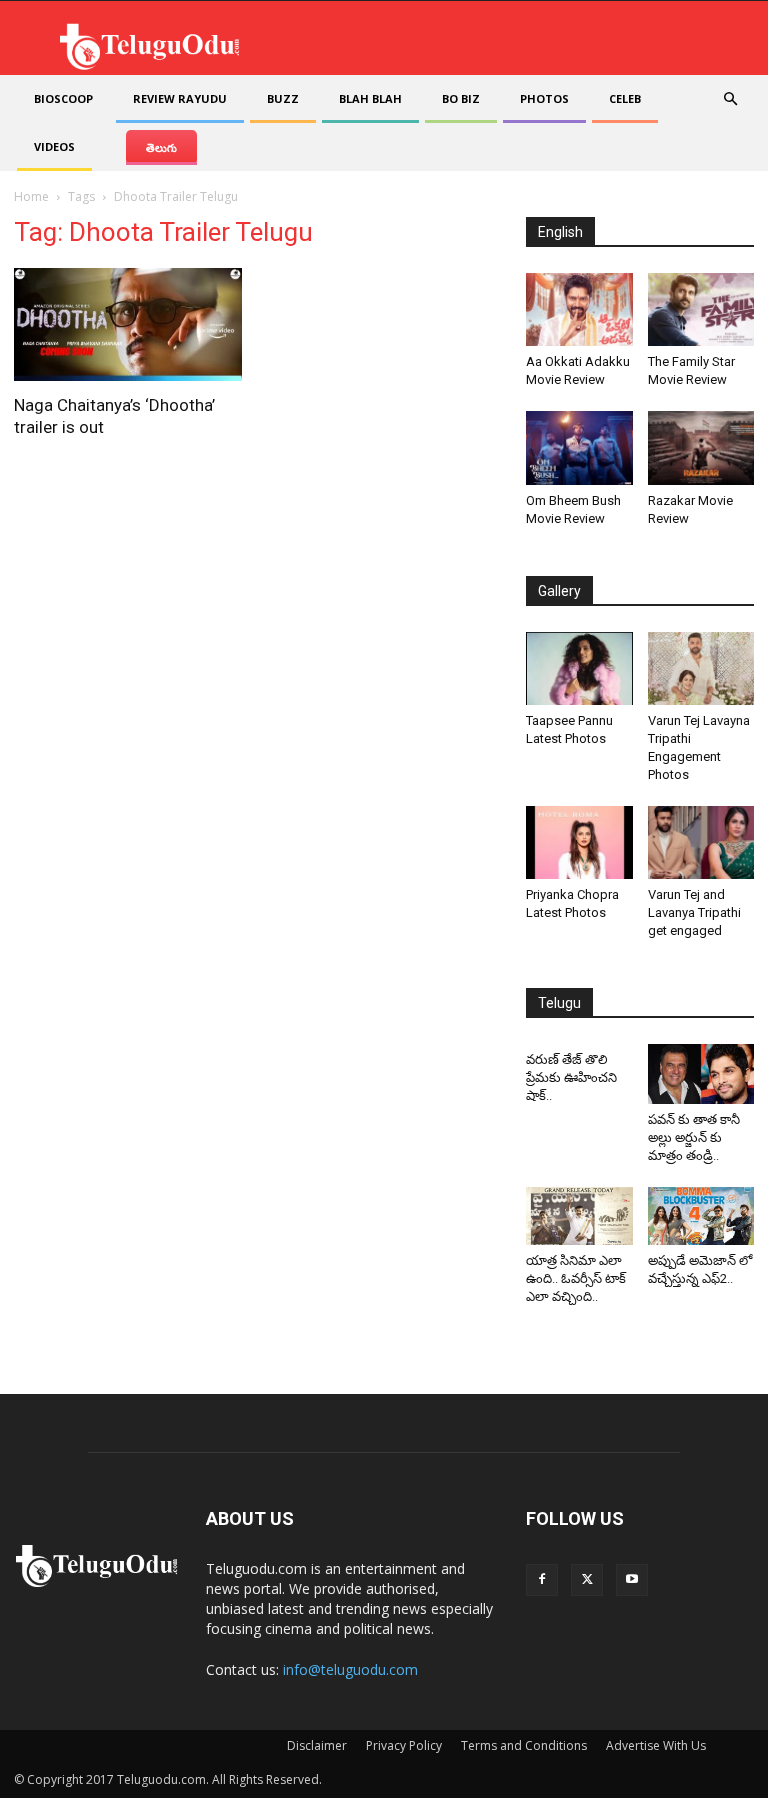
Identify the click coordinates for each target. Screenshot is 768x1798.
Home (31, 196)
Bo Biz (461, 98)
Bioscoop (63, 98)
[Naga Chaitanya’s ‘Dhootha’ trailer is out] (128, 324)
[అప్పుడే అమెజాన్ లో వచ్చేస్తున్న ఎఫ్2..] (701, 1216)
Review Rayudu (180, 98)
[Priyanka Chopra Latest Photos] (579, 842)
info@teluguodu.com (350, 1669)
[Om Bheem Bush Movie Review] (579, 447)
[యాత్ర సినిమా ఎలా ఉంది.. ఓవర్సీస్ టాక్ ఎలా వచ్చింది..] (579, 1216)
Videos (54, 146)
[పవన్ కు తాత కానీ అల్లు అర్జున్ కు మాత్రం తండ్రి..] (701, 1074)
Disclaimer (317, 1745)
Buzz (283, 98)
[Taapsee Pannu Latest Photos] (579, 668)
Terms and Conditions (524, 1745)
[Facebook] (542, 1580)
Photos (544, 98)
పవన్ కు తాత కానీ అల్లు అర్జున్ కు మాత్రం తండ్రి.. (694, 1137)
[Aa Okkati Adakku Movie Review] (579, 309)
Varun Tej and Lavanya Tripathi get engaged (694, 912)
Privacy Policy (404, 1745)
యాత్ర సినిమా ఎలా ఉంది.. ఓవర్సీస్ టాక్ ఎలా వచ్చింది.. (576, 1278)
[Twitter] (587, 1580)
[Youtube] (632, 1580)
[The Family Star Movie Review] (701, 309)
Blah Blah (370, 98)
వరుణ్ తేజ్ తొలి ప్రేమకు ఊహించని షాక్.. (571, 1077)
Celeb (625, 98)
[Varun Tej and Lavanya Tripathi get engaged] (701, 842)
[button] (730, 99)
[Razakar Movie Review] (701, 447)
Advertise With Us (656, 1745)
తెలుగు (161, 147)
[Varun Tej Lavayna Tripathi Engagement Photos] (701, 668)
